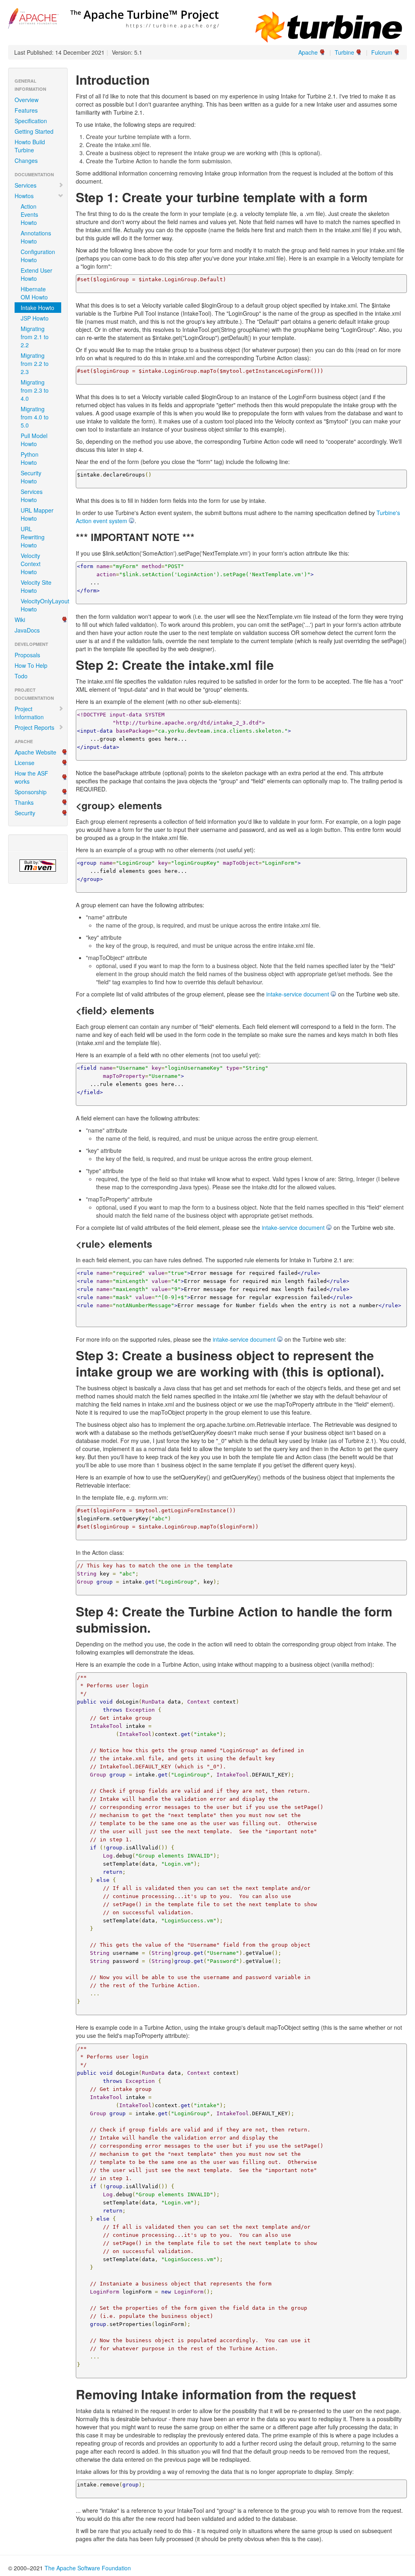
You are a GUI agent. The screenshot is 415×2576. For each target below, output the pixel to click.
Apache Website (35, 752)
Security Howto (31, 477)
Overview (27, 100)
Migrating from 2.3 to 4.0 (35, 390)
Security (25, 813)
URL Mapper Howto (37, 514)
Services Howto (32, 496)
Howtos (24, 196)
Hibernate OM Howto (34, 293)
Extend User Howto (36, 274)
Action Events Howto (29, 214)
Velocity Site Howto (36, 586)
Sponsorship (31, 792)
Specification (31, 121)
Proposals (27, 655)
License (25, 763)
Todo (21, 676)
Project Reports (34, 727)
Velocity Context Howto (31, 564)
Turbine (344, 52)
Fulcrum (382, 52)
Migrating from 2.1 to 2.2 (35, 337)
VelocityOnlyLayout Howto (41, 605)
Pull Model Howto (34, 440)
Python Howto (30, 458)
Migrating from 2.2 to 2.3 (35, 363)
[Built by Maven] (38, 866)
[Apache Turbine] (113, 17)
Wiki (20, 620)
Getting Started (34, 131)
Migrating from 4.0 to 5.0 (35, 417)
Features (26, 110)
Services (26, 185)
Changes (26, 160)
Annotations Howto (36, 237)
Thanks (24, 802)
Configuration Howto (38, 256)
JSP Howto (35, 318)
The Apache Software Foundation (88, 2568)
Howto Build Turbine (30, 146)
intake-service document (298, 994)
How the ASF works (31, 777)
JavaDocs (27, 630)
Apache (308, 52)
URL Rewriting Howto (33, 537)
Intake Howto (37, 308)
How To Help (31, 665)
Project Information (29, 713)
